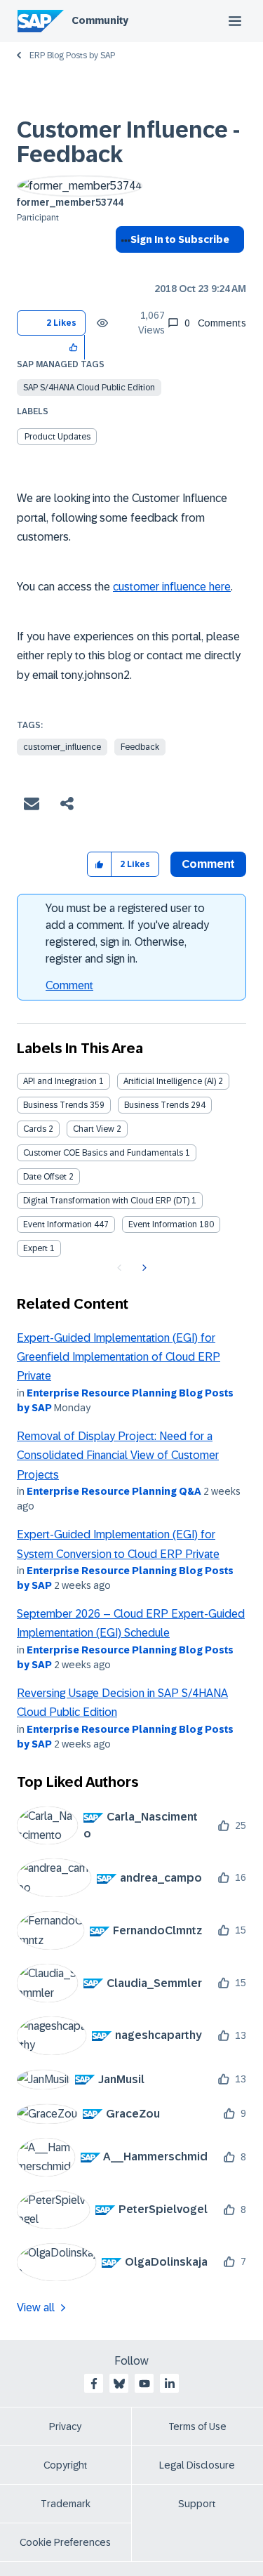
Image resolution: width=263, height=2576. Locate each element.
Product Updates (58, 437)
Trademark (66, 2504)
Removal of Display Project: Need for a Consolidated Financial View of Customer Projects (118, 1455)
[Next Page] (143, 1268)
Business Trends (55, 1105)
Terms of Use (197, 2426)
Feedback (140, 747)
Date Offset (45, 1177)
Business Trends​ (156, 1105)
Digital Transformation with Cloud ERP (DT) (106, 1201)
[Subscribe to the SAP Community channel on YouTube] (144, 2384)
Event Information (58, 1224)
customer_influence (62, 747)
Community (100, 20)
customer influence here (172, 587)
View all (36, 2307)
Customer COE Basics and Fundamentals (103, 1153)
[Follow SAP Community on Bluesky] (119, 2384)
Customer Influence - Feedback (128, 142)
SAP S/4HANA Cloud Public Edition (89, 388)
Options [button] (123, 265)
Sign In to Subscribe (180, 239)
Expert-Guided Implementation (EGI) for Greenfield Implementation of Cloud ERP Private (119, 1357)
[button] (74, 347)
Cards (35, 1129)
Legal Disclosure (197, 2465)
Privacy (65, 2426)
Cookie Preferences (65, 2542)
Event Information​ (163, 1224)
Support (197, 2504)
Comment (69, 985)
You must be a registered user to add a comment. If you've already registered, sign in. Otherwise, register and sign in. (127, 933)
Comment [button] (208, 864)
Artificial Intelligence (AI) (170, 1081)
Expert (35, 1248)
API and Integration (60, 1081)
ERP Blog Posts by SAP (72, 55)
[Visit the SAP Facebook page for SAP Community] (94, 2384)
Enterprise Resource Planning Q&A (114, 1491)
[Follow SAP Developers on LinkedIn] (170, 2384)
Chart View (94, 1129)
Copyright (66, 2465)
